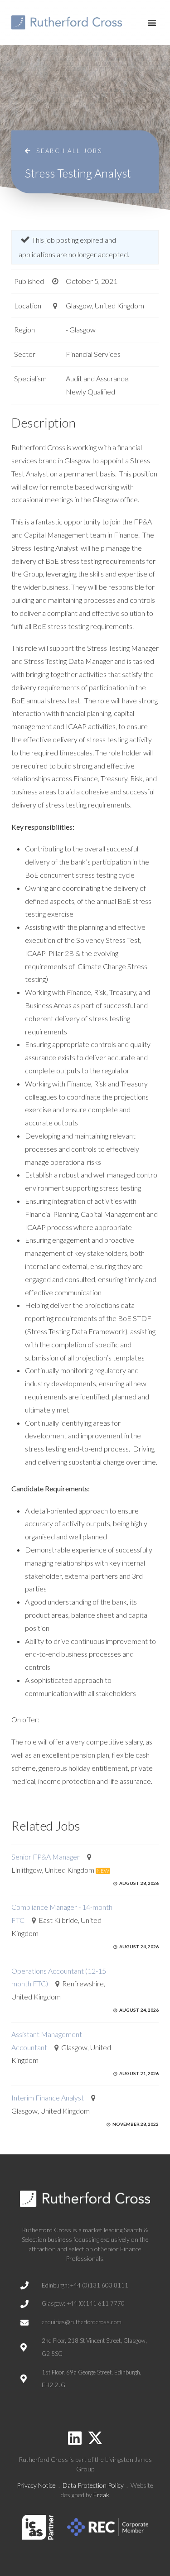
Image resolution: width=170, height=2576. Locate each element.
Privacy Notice (36, 2485)
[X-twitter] (95, 2438)
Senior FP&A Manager (46, 1857)
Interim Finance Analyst (48, 2098)
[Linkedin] (75, 2438)
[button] (152, 23)
